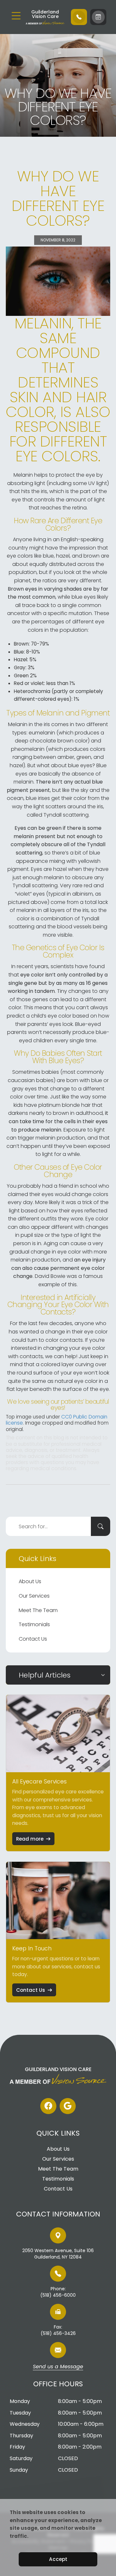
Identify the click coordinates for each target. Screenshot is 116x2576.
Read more (30, 1839)
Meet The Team (38, 1610)
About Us (30, 1581)
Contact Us (33, 1639)
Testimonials (34, 1624)
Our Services (34, 1596)
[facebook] (48, 2106)
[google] (68, 2106)
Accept (58, 2559)
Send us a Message (58, 2367)
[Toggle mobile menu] (16, 16)
